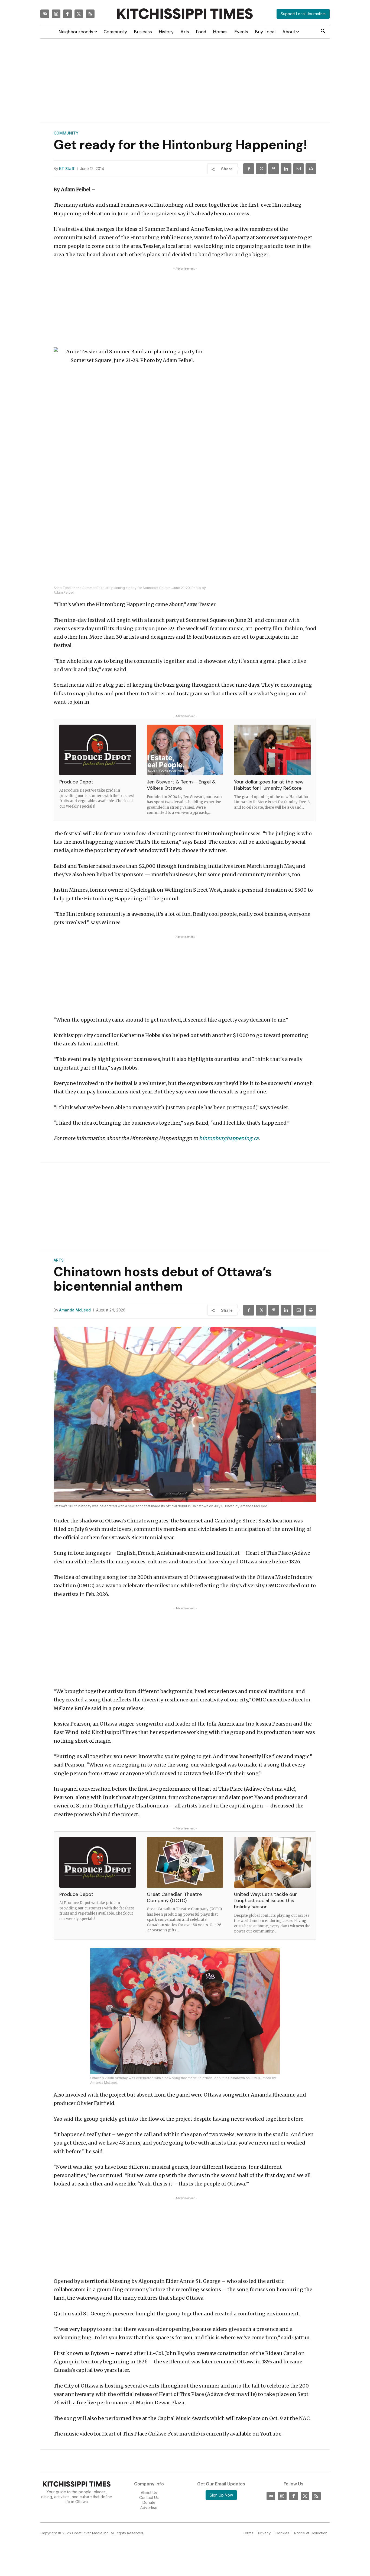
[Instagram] (56, 14)
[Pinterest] (274, 169)
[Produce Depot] (98, 750)
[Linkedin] (286, 169)
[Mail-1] (45, 14)
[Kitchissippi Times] (185, 14)
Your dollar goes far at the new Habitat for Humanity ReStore (269, 785)
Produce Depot (76, 782)
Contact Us (149, 2497)
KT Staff (67, 169)
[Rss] (90, 14)
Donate (149, 2502)
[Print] (311, 169)
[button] (323, 31)
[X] (261, 169)
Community (66, 133)
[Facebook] (67, 14)
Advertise (149, 2508)
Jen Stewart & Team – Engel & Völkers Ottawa (181, 785)
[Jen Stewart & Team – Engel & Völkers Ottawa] (185, 750)
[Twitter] (79, 14)
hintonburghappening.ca (229, 1138)
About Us (149, 2493)
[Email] (298, 169)
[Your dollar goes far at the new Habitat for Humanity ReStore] (272, 750)
